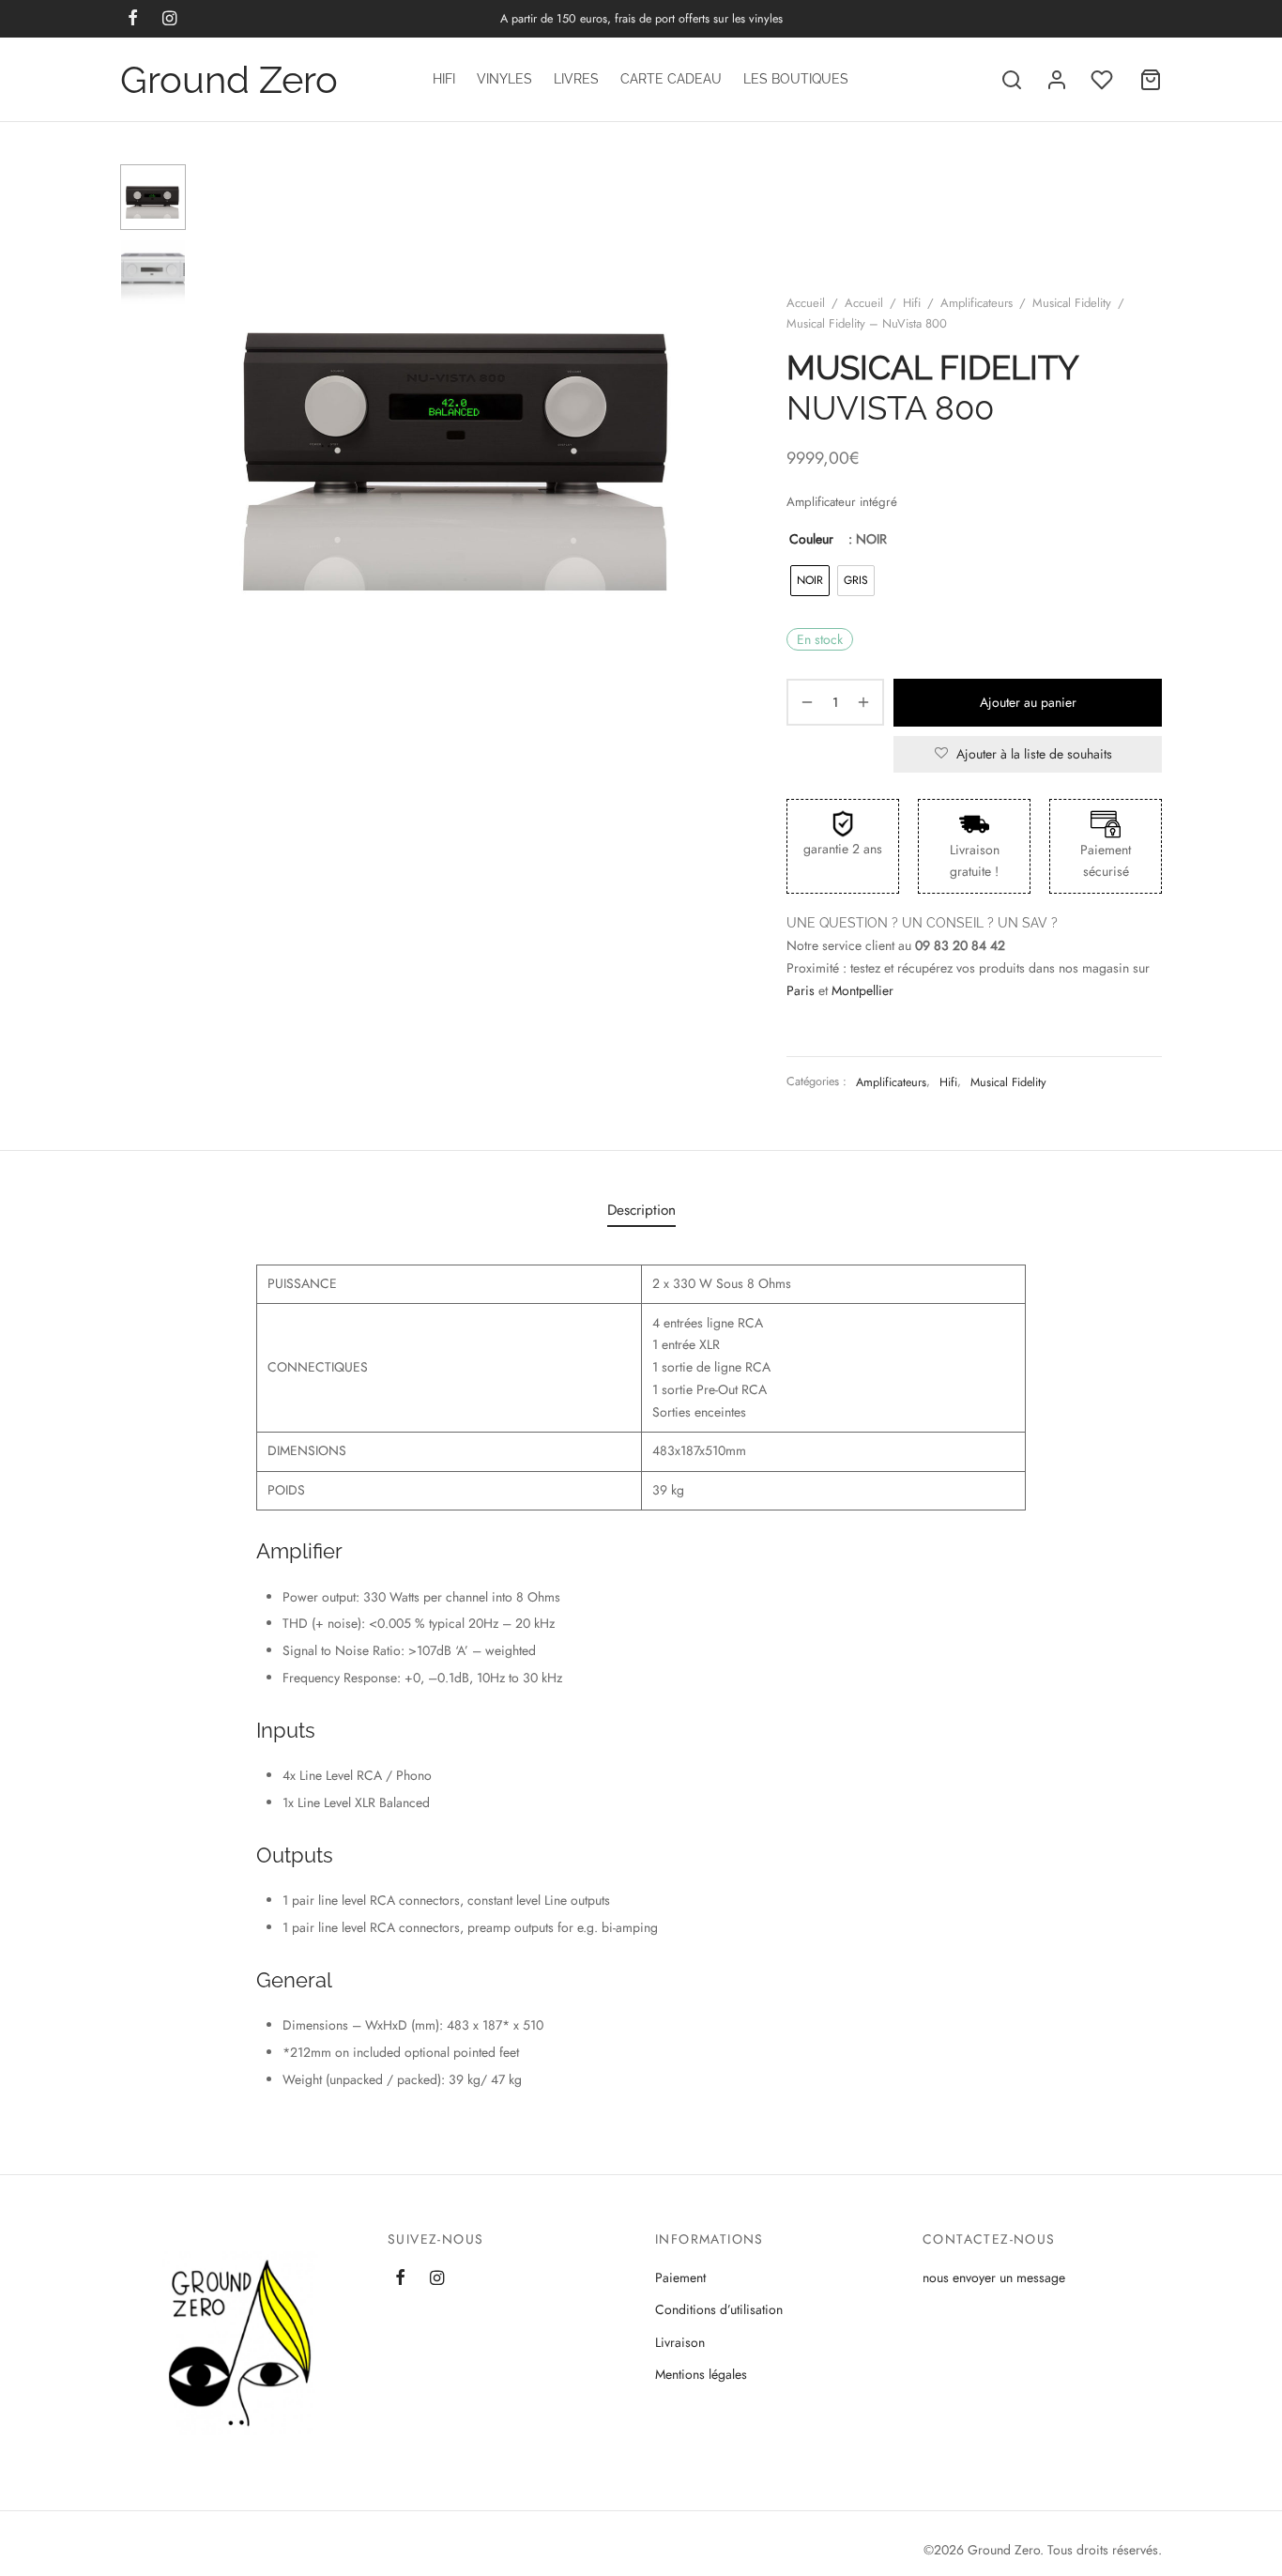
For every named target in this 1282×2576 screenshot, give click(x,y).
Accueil (806, 303)
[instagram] (437, 2279)
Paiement (680, 2277)
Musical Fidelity (1072, 303)
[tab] (641, 1210)
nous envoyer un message (994, 2277)
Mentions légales (701, 2374)
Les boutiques (796, 79)
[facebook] (400, 2279)
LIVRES (576, 79)
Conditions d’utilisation (719, 2309)
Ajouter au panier (1028, 702)
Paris (801, 990)
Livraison (680, 2342)
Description (641, 1210)
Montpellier (862, 990)
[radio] (810, 581)
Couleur (811, 539)
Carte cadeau (671, 79)
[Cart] (1151, 80)
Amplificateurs (977, 303)
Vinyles (504, 79)
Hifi (444, 79)
